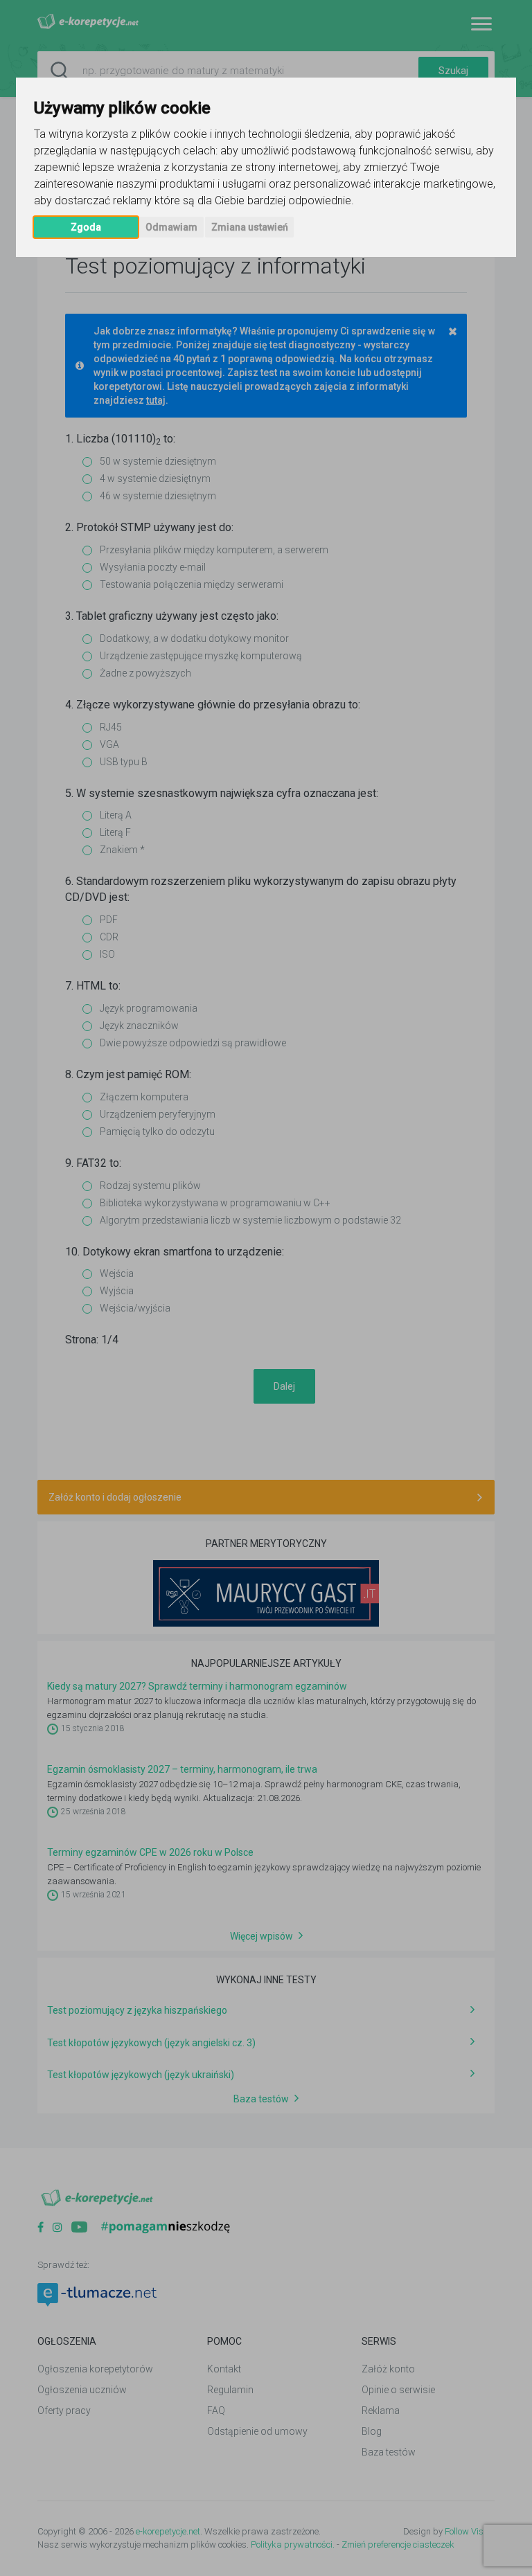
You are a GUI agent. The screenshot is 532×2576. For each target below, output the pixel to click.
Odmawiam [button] (171, 227)
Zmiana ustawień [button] (250, 227)
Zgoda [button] (86, 227)
